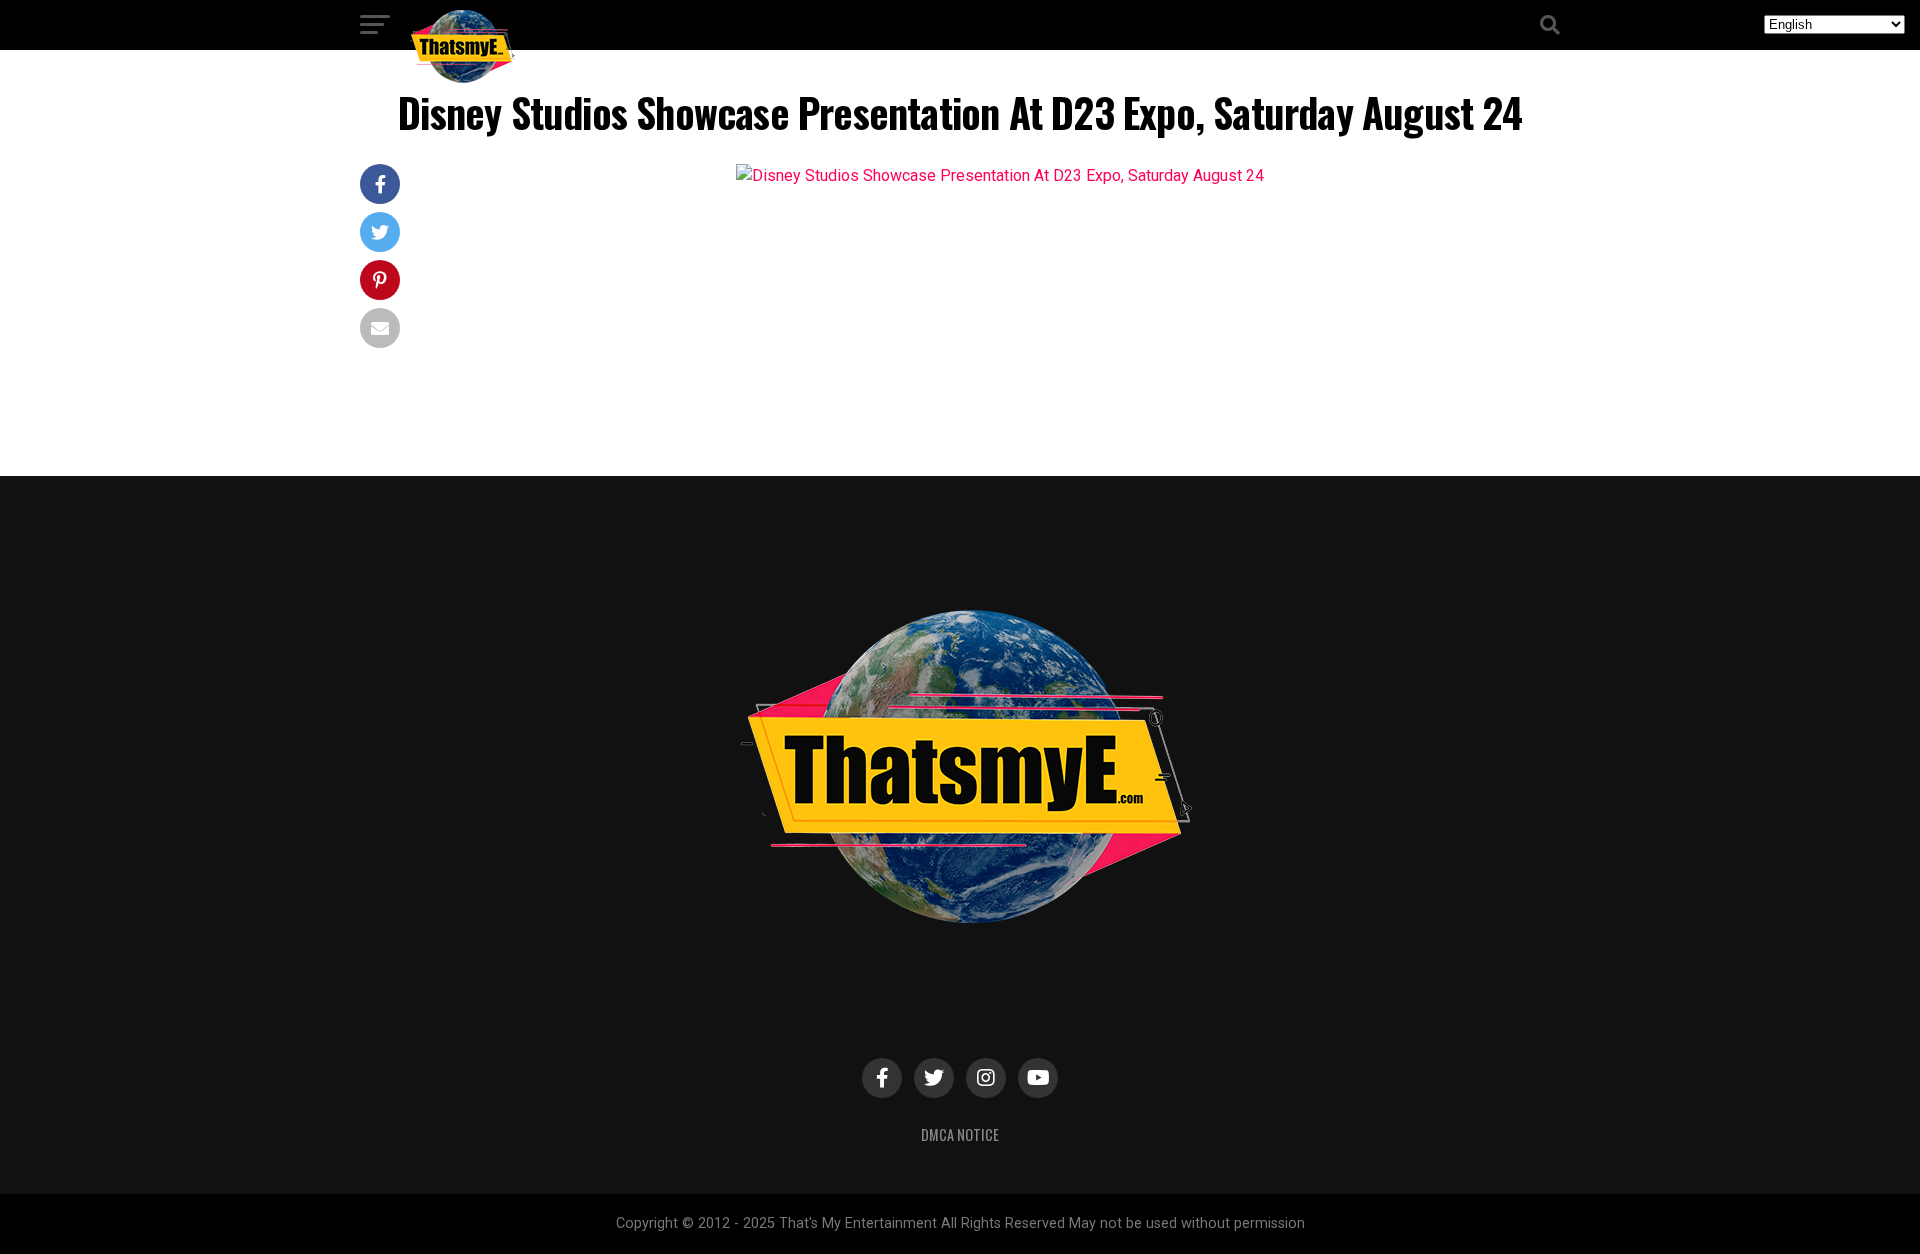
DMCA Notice (960, 1134)
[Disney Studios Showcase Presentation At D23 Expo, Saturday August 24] (1000, 175)
